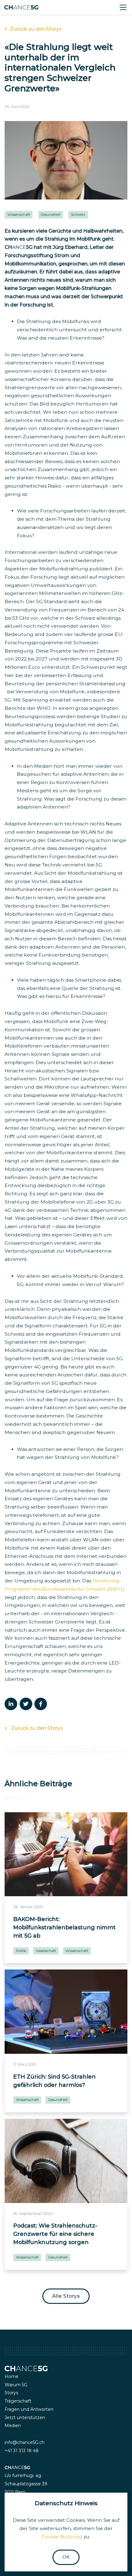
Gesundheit (50, 215)
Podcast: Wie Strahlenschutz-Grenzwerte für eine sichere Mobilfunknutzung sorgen (55, 2234)
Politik (21, 1951)
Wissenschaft (19, 215)
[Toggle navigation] (123, 7)
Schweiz (78, 215)
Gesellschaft (46, 1951)
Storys (11, 2393)
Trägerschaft (18, 2401)
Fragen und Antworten (29, 2409)
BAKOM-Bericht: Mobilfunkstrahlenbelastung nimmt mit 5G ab (64, 1927)
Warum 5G (16, 2385)
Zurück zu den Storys (36, 29)
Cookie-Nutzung (62, 2537)
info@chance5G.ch (25, 2442)
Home (12, 2376)
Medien (13, 2426)
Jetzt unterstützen (25, 2418)
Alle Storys (66, 2296)
